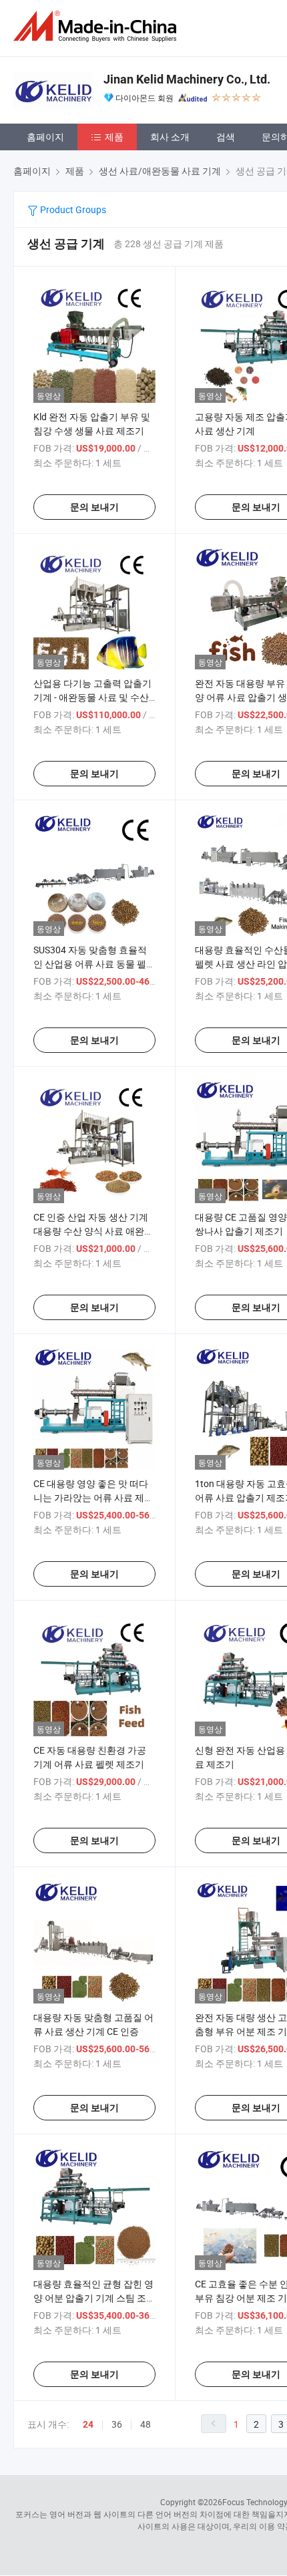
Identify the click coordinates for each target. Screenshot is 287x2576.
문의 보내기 (94, 507)
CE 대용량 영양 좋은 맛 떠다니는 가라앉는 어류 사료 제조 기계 (93, 1497)
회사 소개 (170, 137)
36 (117, 2424)
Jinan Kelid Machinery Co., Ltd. (187, 79)
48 (146, 2424)
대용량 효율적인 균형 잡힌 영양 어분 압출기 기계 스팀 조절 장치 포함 (94, 2298)
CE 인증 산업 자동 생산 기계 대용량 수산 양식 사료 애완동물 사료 (93, 1231)
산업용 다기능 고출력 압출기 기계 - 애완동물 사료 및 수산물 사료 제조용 (92, 697)
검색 (226, 137)
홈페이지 (45, 137)
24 (88, 2424)
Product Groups (72, 209)
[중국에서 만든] (97, 26)
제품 (114, 137)
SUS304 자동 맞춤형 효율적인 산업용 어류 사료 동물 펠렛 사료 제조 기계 (94, 964)
